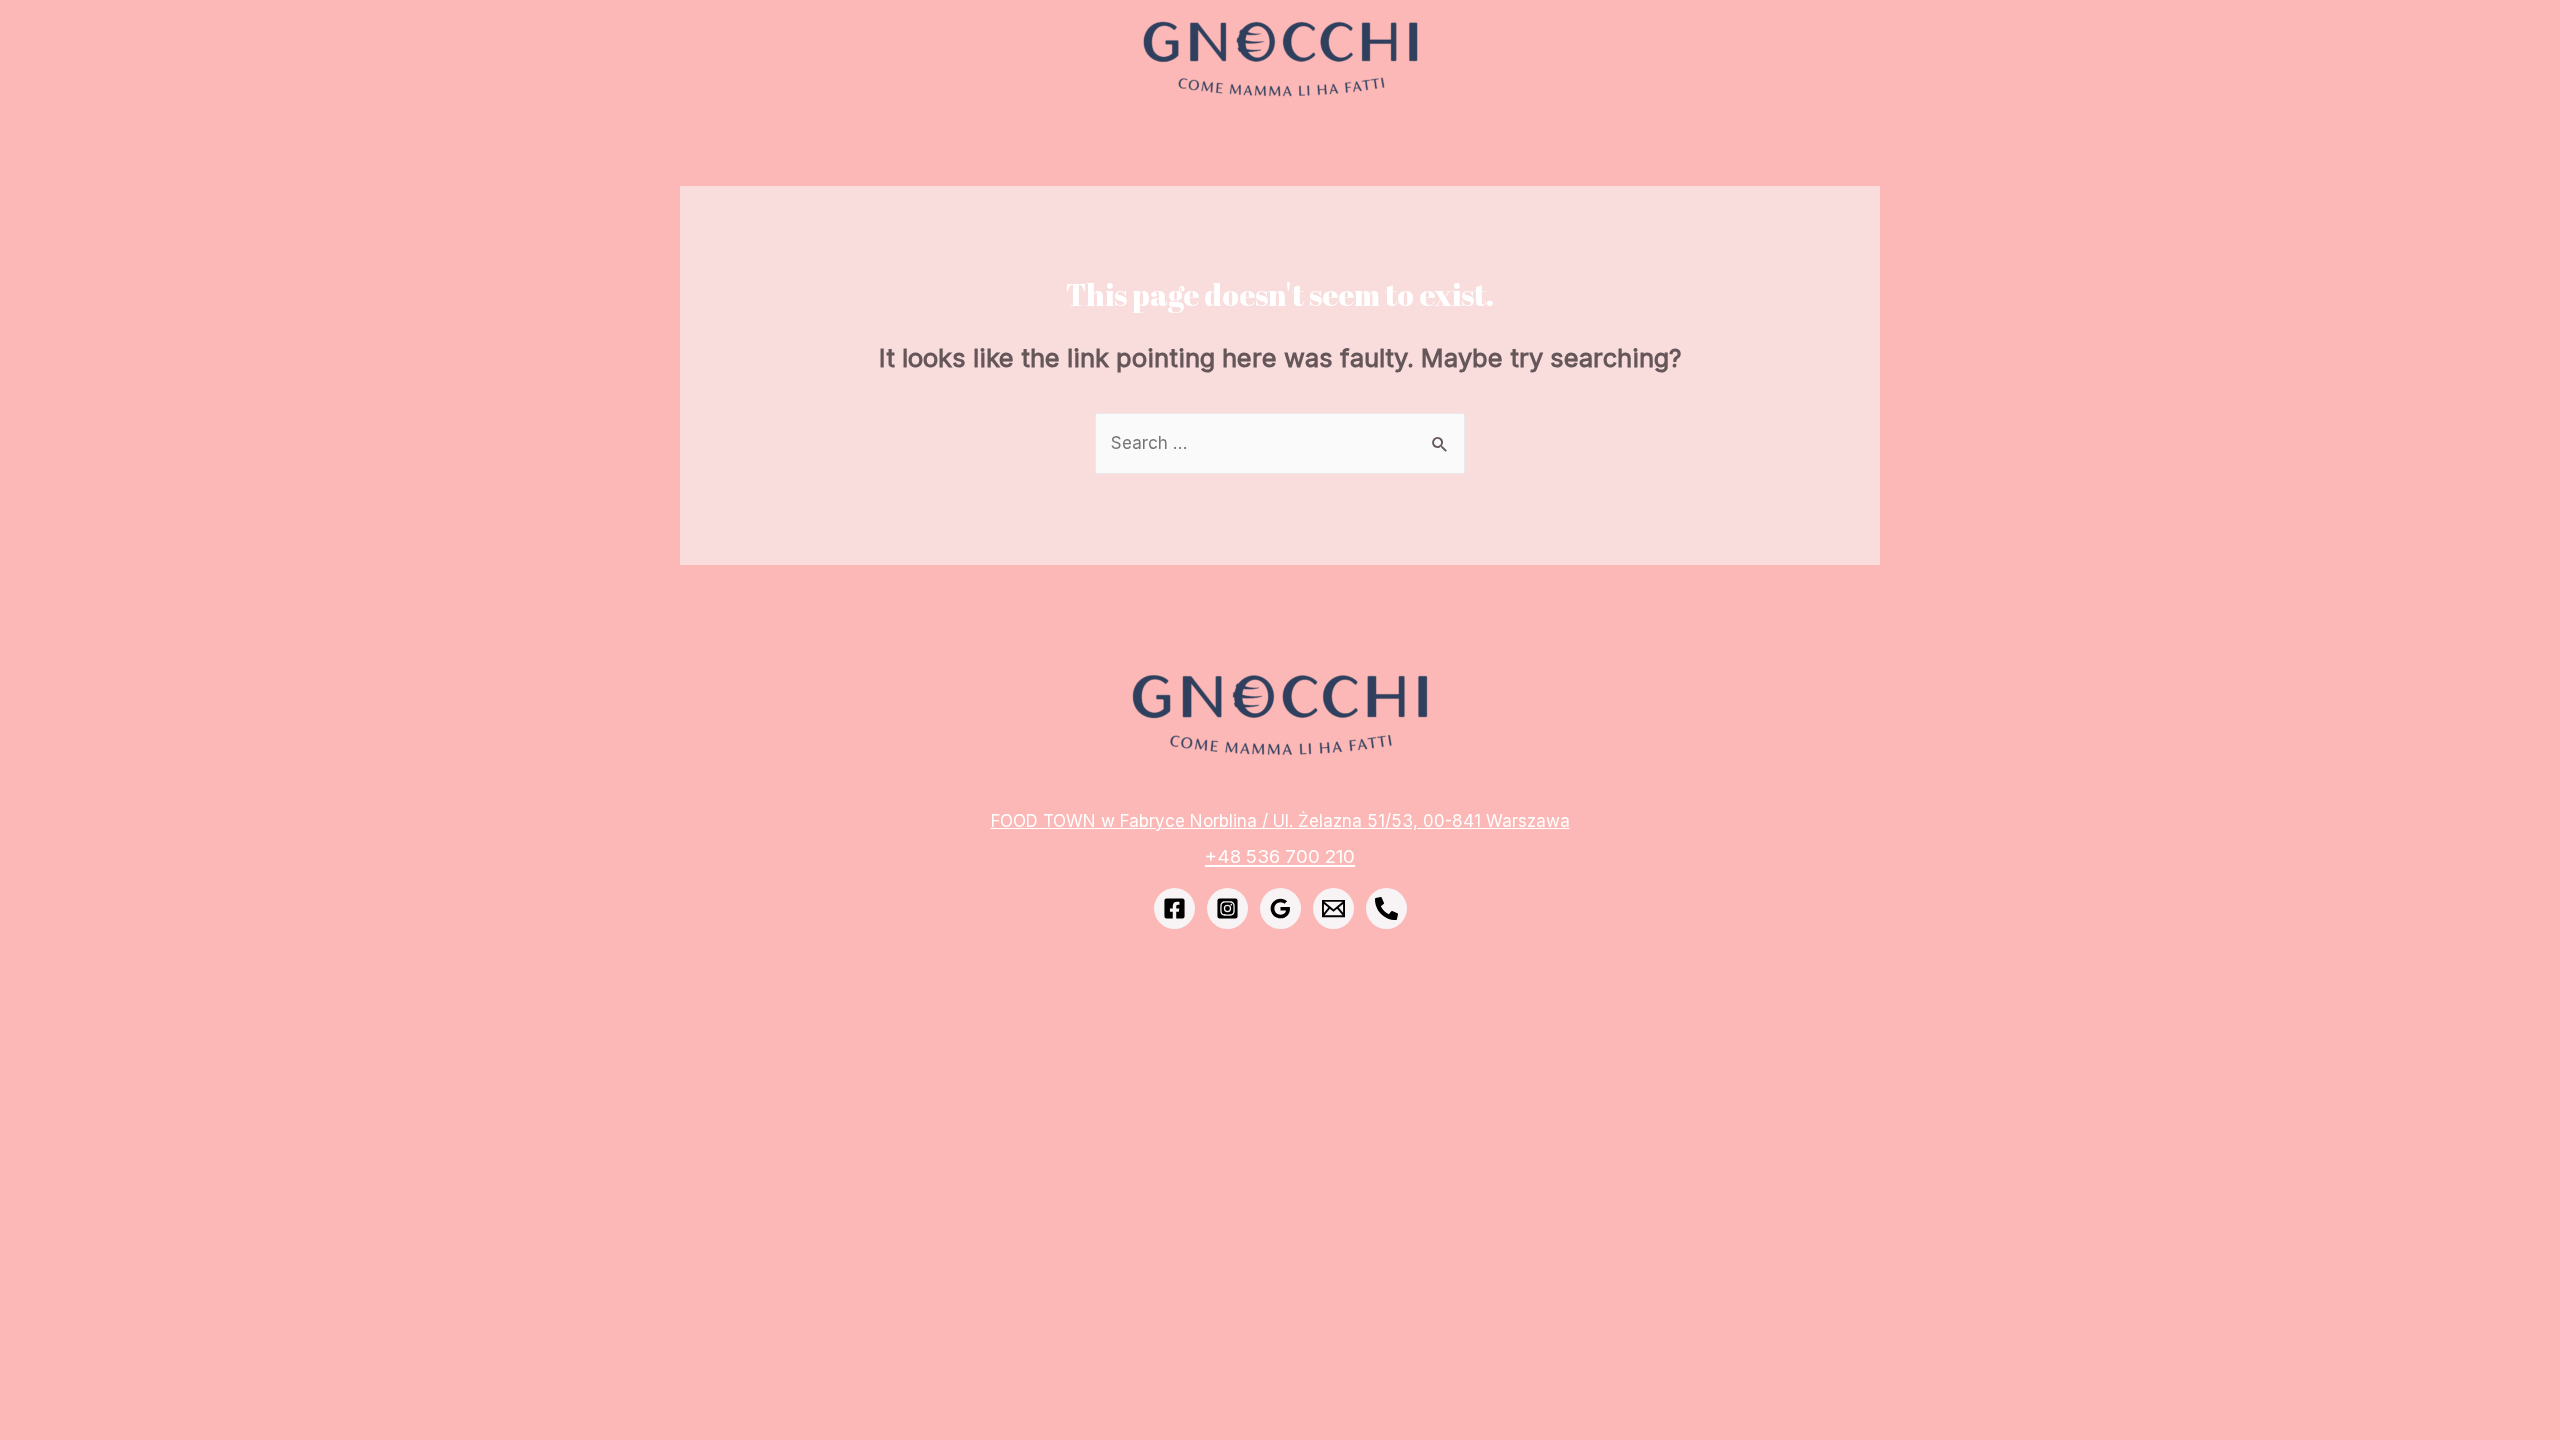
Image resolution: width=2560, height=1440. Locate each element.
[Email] (1333, 908)
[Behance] (1386, 908)
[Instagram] (1227, 908)
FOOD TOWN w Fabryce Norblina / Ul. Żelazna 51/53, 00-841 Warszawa (1280, 821)
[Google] (1280, 908)
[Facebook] (1174, 908)
